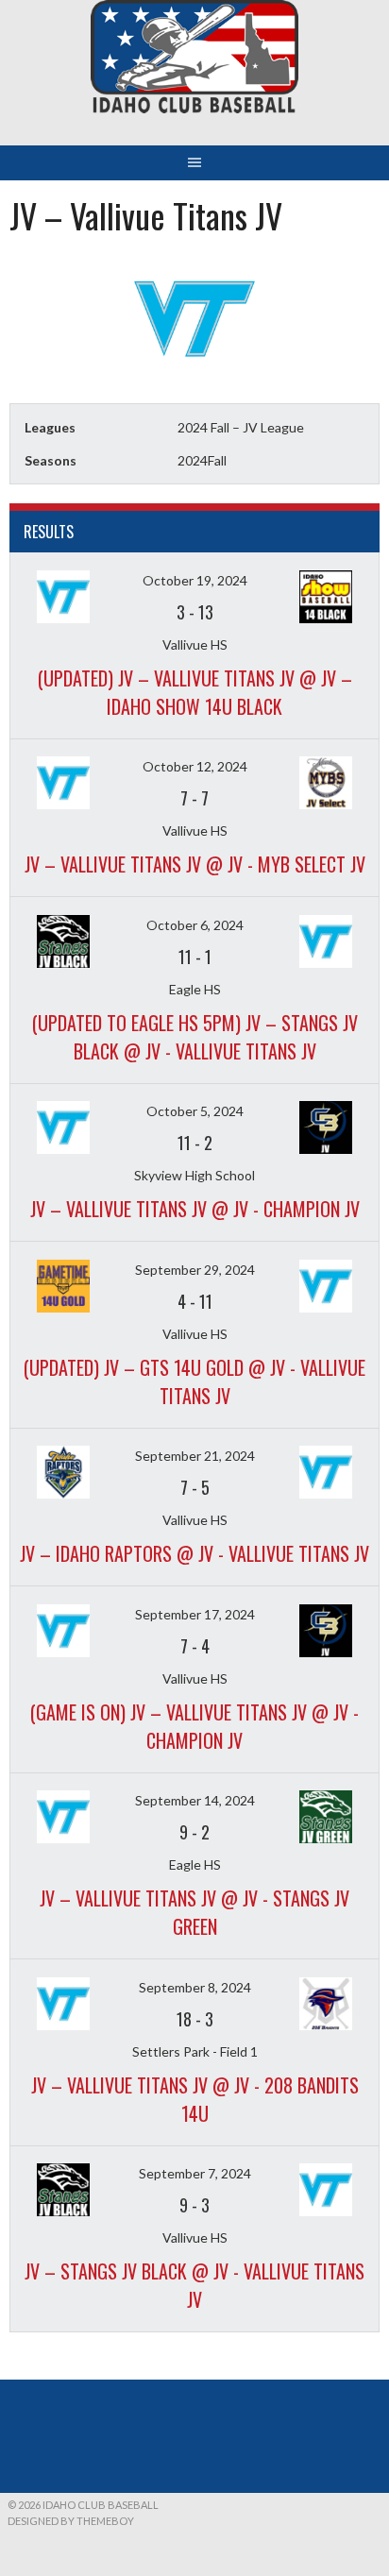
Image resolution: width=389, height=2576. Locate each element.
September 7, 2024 (195, 2173)
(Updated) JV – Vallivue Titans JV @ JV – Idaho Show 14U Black (195, 692)
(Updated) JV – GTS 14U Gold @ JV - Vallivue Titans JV (194, 1381)
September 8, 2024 (195, 1987)
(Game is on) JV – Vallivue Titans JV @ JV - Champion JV (194, 1726)
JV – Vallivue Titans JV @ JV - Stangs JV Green (194, 1912)
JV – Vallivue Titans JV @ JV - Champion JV (195, 1209)
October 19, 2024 (195, 580)
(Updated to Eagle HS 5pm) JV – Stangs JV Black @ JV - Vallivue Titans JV (195, 1037)
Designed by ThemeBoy (71, 2521)
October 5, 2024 (195, 1111)
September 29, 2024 (195, 1270)
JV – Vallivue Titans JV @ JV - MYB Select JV (195, 864)
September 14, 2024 (195, 1800)
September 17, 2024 (195, 1614)
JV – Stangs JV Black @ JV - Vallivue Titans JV (194, 2285)
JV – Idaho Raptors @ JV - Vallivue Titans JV (194, 1553)
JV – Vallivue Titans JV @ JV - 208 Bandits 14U (195, 2099)
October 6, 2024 (195, 925)
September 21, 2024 (195, 1456)
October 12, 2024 (195, 766)
